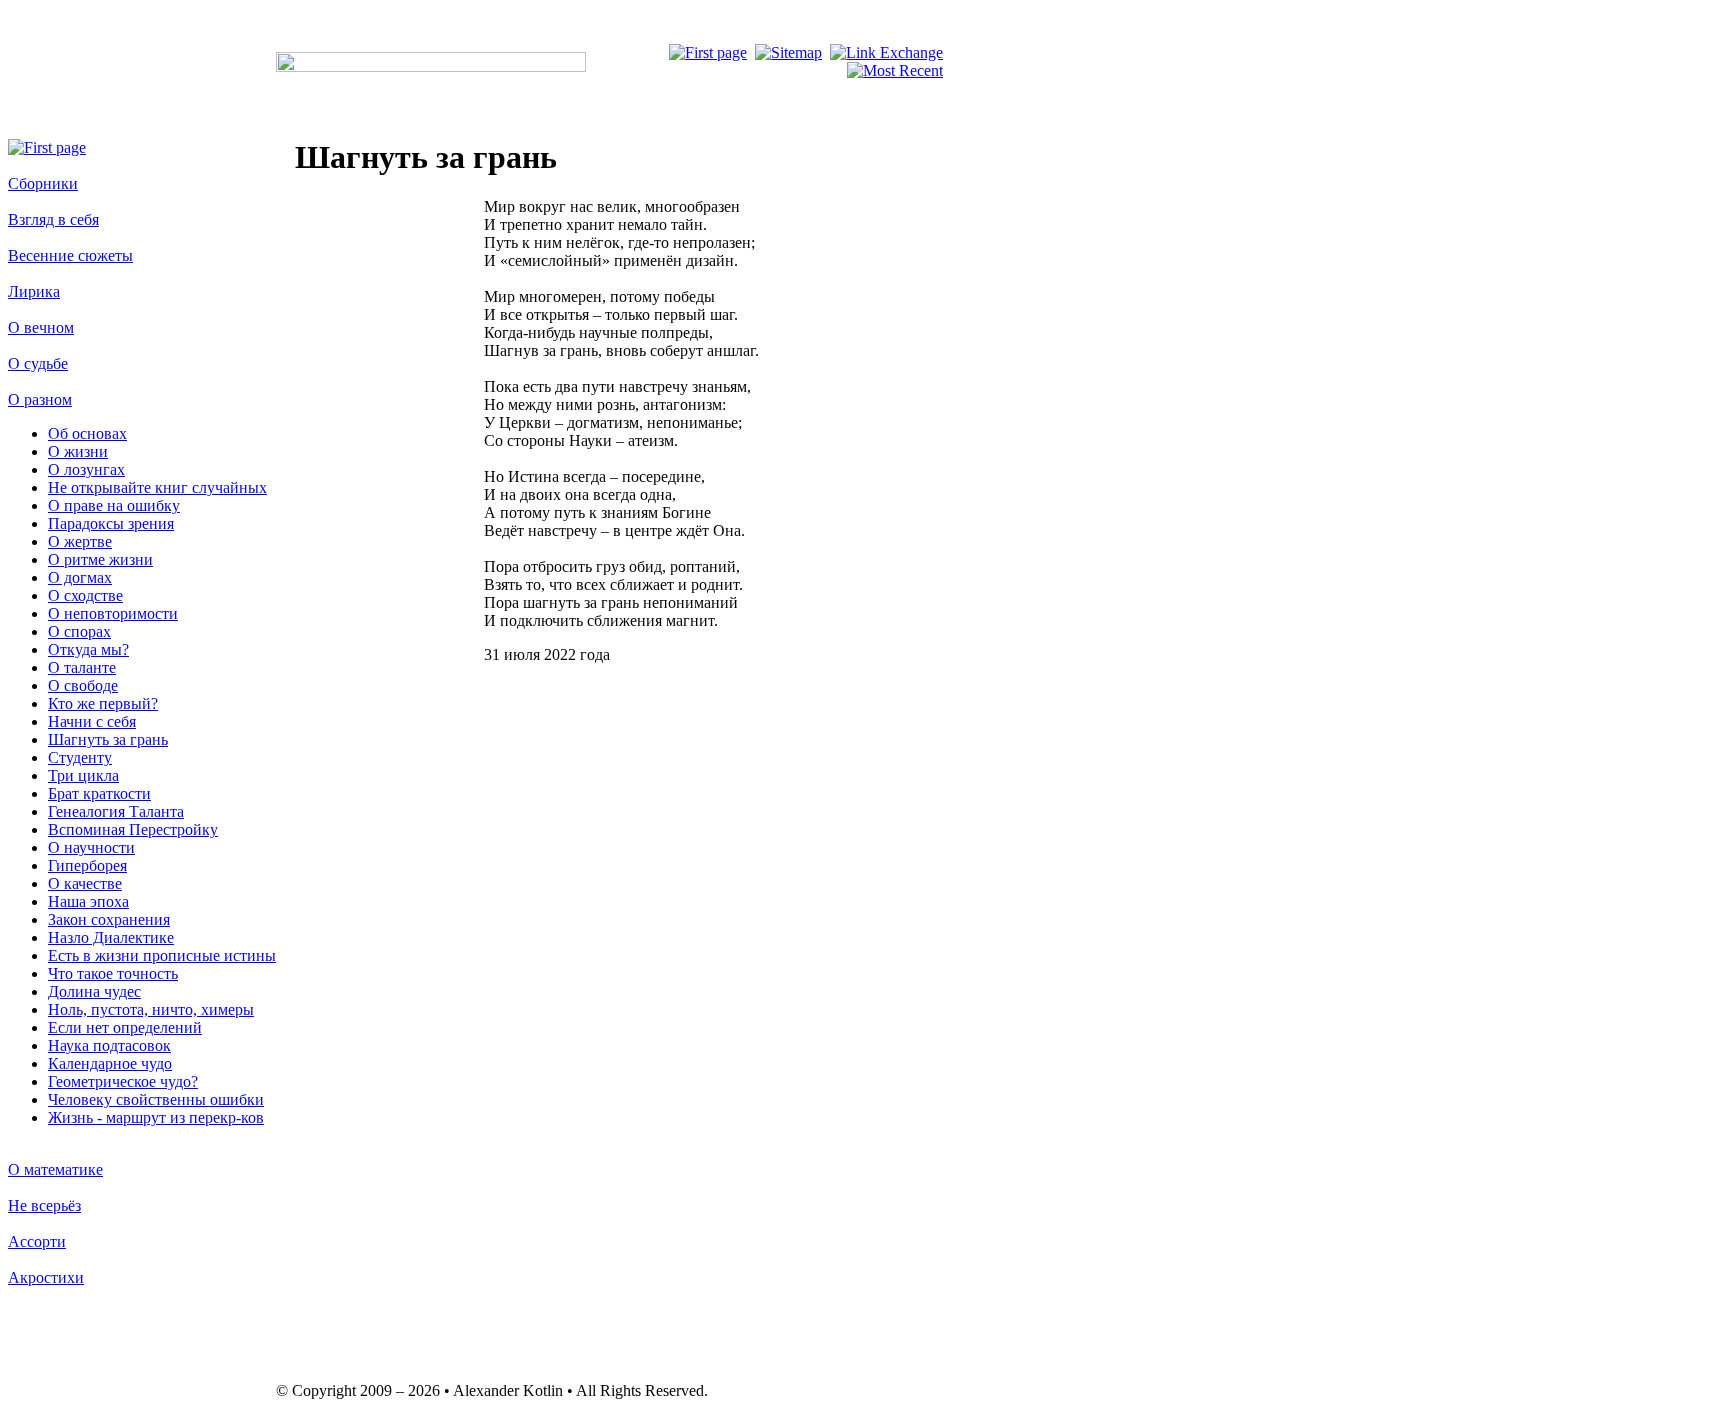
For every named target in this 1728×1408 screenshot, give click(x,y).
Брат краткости (99, 793)
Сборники (43, 183)
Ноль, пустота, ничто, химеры (151, 1009)
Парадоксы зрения (111, 523)
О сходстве (85, 595)
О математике (55, 1169)
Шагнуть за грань (108, 739)
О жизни (78, 451)
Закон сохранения (109, 919)
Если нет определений (125, 1027)
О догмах (80, 577)
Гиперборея (87, 865)
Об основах (87, 433)
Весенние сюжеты (70, 255)
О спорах (79, 631)
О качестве (85, 883)
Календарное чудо (110, 1063)
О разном (40, 399)
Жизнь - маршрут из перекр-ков (156, 1117)
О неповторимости (113, 613)
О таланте (82, 667)
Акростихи (46, 1277)
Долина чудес (94, 991)
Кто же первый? (103, 703)
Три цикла (83, 775)
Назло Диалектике (111, 937)
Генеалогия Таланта (116, 811)
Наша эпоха (88, 901)
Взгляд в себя (53, 219)
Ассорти (37, 1241)
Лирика (34, 291)
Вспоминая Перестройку (133, 829)
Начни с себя (92, 721)
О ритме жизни (100, 559)
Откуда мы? (88, 649)
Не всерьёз (44, 1205)
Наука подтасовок (109, 1045)
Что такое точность (113, 973)
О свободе (83, 685)
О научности (91, 847)
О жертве (80, 541)
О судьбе (38, 363)
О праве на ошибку (114, 505)
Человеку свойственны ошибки (156, 1099)
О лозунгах (86, 469)
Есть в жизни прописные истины (162, 955)
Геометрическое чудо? (123, 1081)
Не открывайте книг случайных (157, 487)
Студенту (80, 757)
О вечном (41, 327)
